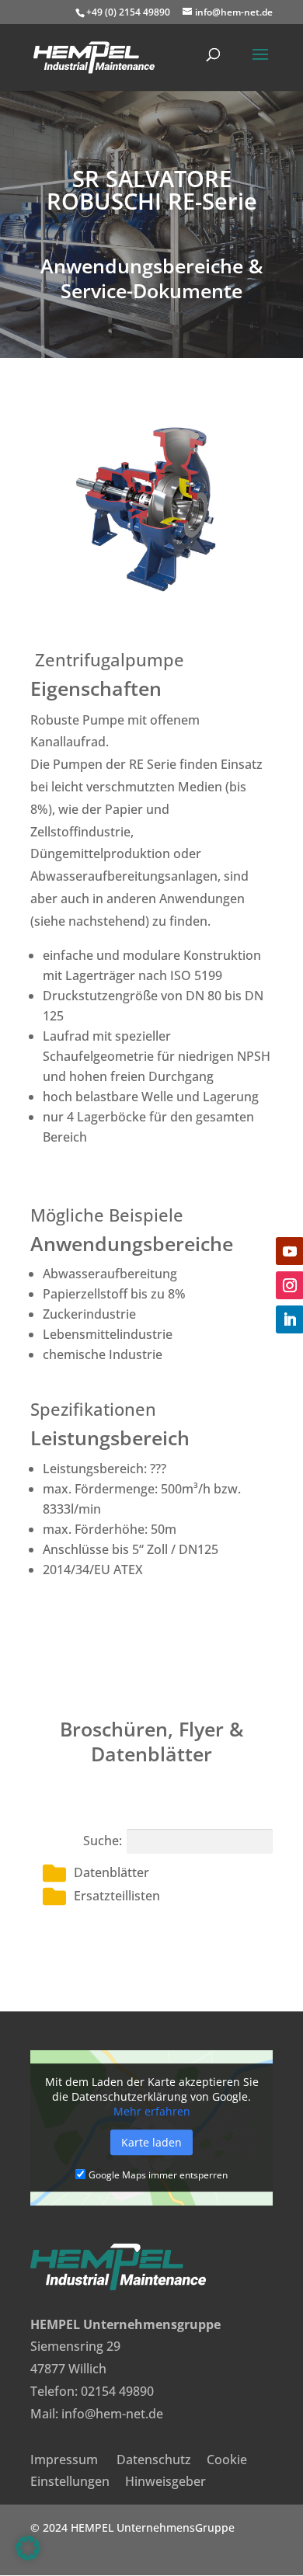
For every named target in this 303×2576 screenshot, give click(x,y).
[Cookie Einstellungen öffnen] (28, 2556)
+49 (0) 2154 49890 (128, 12)
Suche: (103, 1841)
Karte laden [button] (151, 2142)
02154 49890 (117, 2391)
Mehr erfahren (152, 2111)
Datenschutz (154, 2460)
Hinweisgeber (165, 2481)
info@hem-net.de (112, 2414)
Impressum (64, 2460)
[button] (158, 1873)
